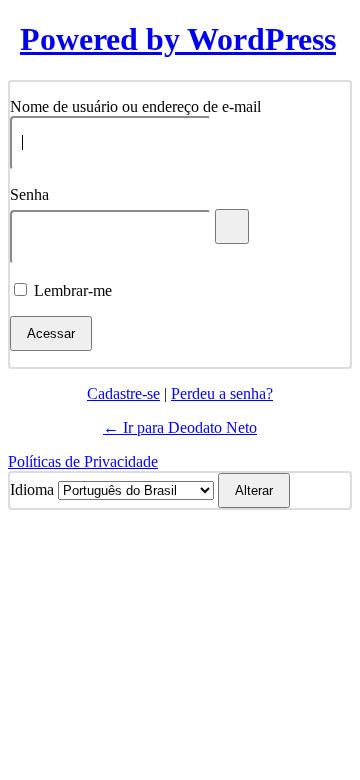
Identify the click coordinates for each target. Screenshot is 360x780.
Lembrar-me (73, 290)
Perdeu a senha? (222, 393)
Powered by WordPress (178, 39)
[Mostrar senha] (232, 226)
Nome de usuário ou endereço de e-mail (135, 106)
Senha (29, 194)
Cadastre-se (123, 393)
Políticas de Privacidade (83, 461)
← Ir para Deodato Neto (180, 427)
